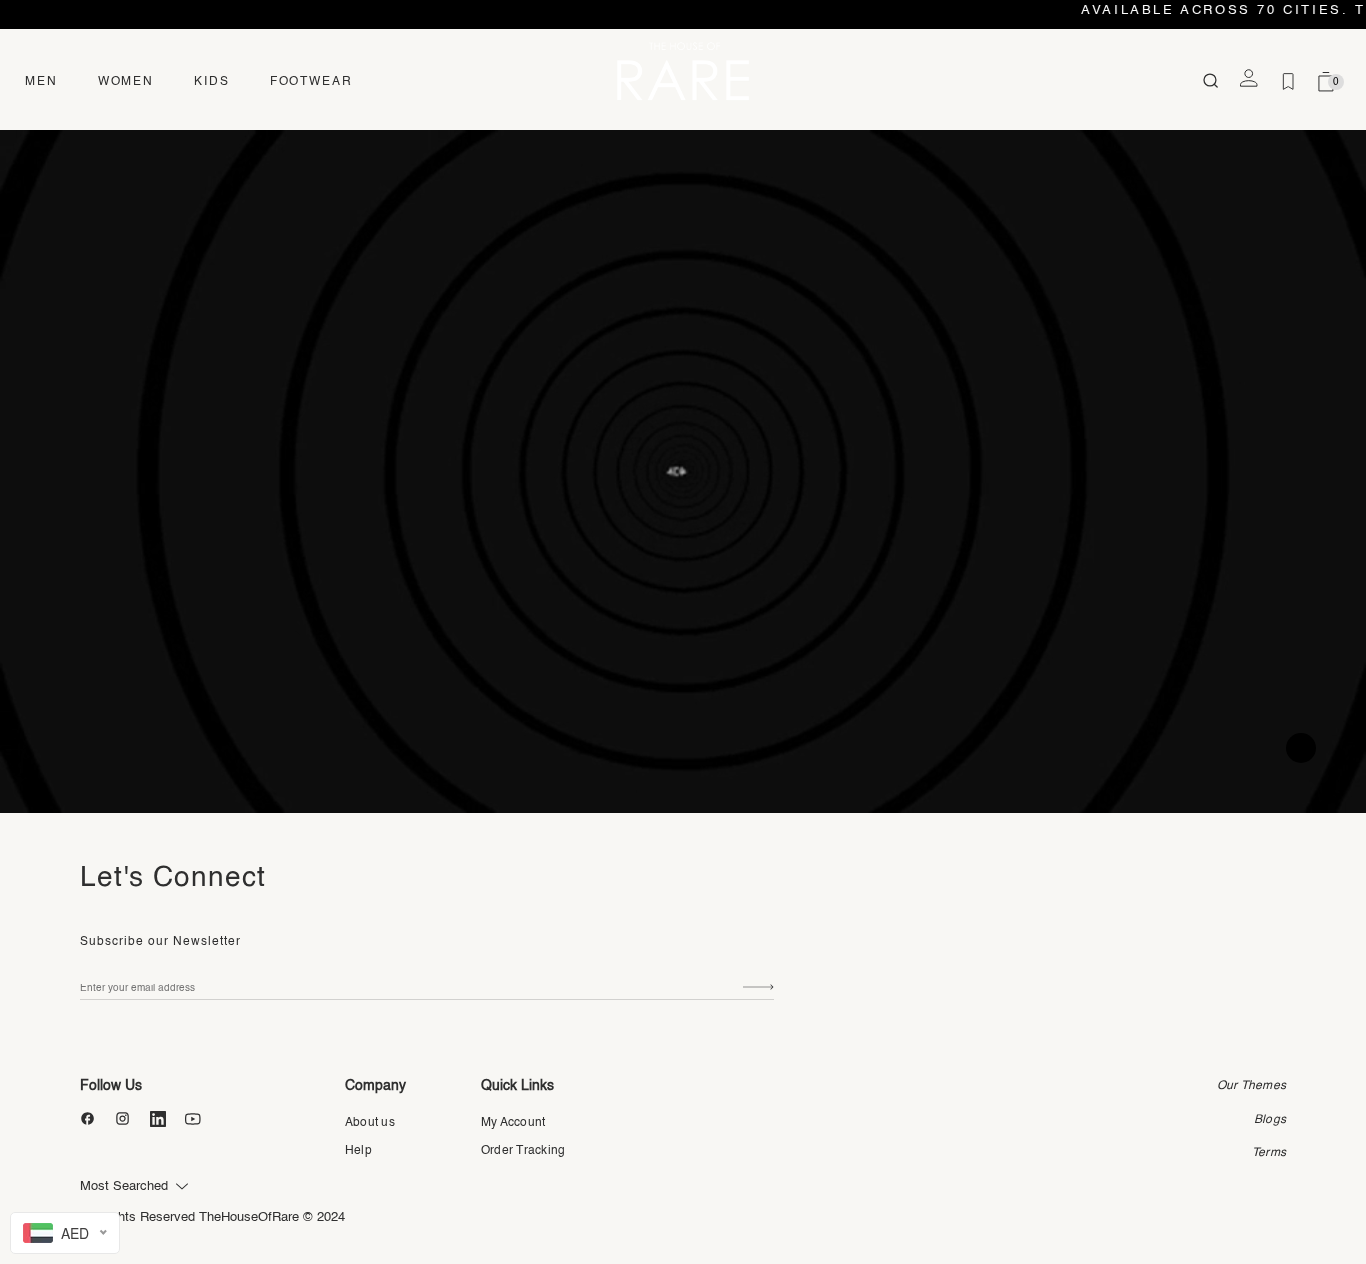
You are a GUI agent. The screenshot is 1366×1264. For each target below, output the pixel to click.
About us (370, 1123)
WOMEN (126, 82)
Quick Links (517, 1086)
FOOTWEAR (311, 82)
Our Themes (1251, 1086)
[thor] (683, 70)
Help (358, 1151)
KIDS (212, 82)
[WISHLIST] (1288, 82)
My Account (513, 1123)
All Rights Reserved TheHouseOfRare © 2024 (212, 1217)
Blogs (1270, 1120)
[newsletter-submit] (758, 987)
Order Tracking (523, 1151)
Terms (1269, 1153)
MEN (41, 82)
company (375, 1086)
